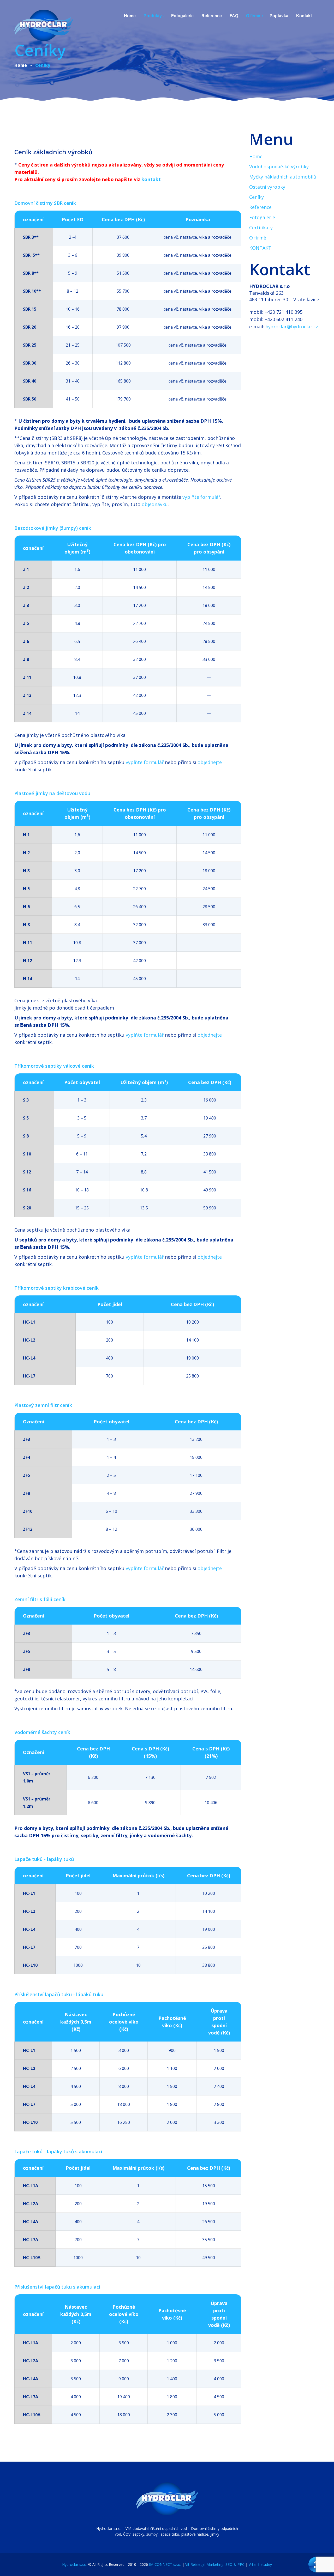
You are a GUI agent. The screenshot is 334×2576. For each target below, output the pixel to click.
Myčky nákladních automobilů (283, 177)
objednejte (210, 762)
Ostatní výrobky (267, 187)
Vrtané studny (260, 2564)
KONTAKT (260, 248)
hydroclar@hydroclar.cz (292, 327)
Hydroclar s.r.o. (75, 2564)
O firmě (258, 238)
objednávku (155, 504)
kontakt (151, 179)
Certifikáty (261, 228)
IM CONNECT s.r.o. (165, 2564)
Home (256, 156)
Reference (260, 207)
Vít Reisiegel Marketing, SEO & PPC (215, 2564)
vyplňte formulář (201, 497)
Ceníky (257, 197)
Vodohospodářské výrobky (279, 167)
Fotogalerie (262, 217)
